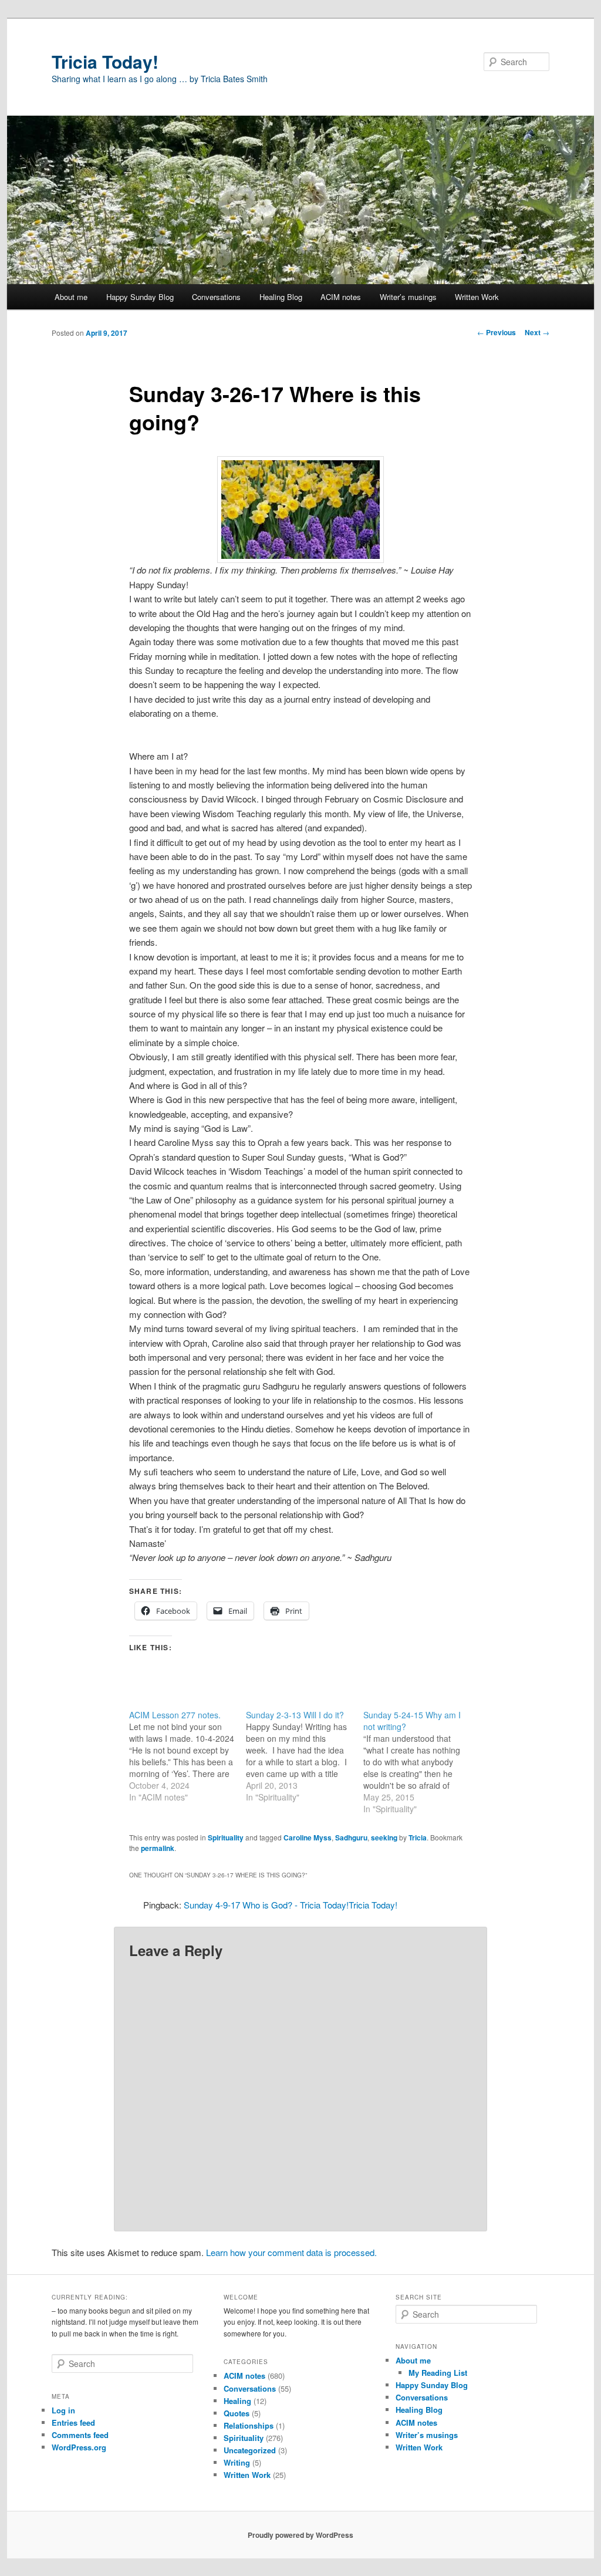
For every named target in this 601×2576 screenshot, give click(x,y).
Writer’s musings (408, 297)
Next (537, 332)
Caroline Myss (308, 1837)
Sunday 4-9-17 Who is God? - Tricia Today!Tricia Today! (291, 1905)
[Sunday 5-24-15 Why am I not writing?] (422, 1762)
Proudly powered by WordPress (300, 2535)
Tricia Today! (105, 61)
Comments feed (80, 2435)
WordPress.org (79, 2447)
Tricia (418, 1837)
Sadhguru (351, 1837)
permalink (158, 1848)
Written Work (477, 297)
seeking (384, 1837)
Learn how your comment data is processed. (291, 2252)
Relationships (249, 2425)
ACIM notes (341, 297)
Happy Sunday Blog (140, 297)
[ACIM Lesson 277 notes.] (188, 1756)
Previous (497, 332)
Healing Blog (281, 297)
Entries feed (73, 2422)
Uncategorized (250, 2450)
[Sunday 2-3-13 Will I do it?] (304, 1756)
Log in (63, 2410)
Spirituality (226, 1837)
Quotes (237, 2413)
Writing (237, 2462)
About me (71, 297)
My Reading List (438, 2373)
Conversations (216, 297)
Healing (237, 2401)
